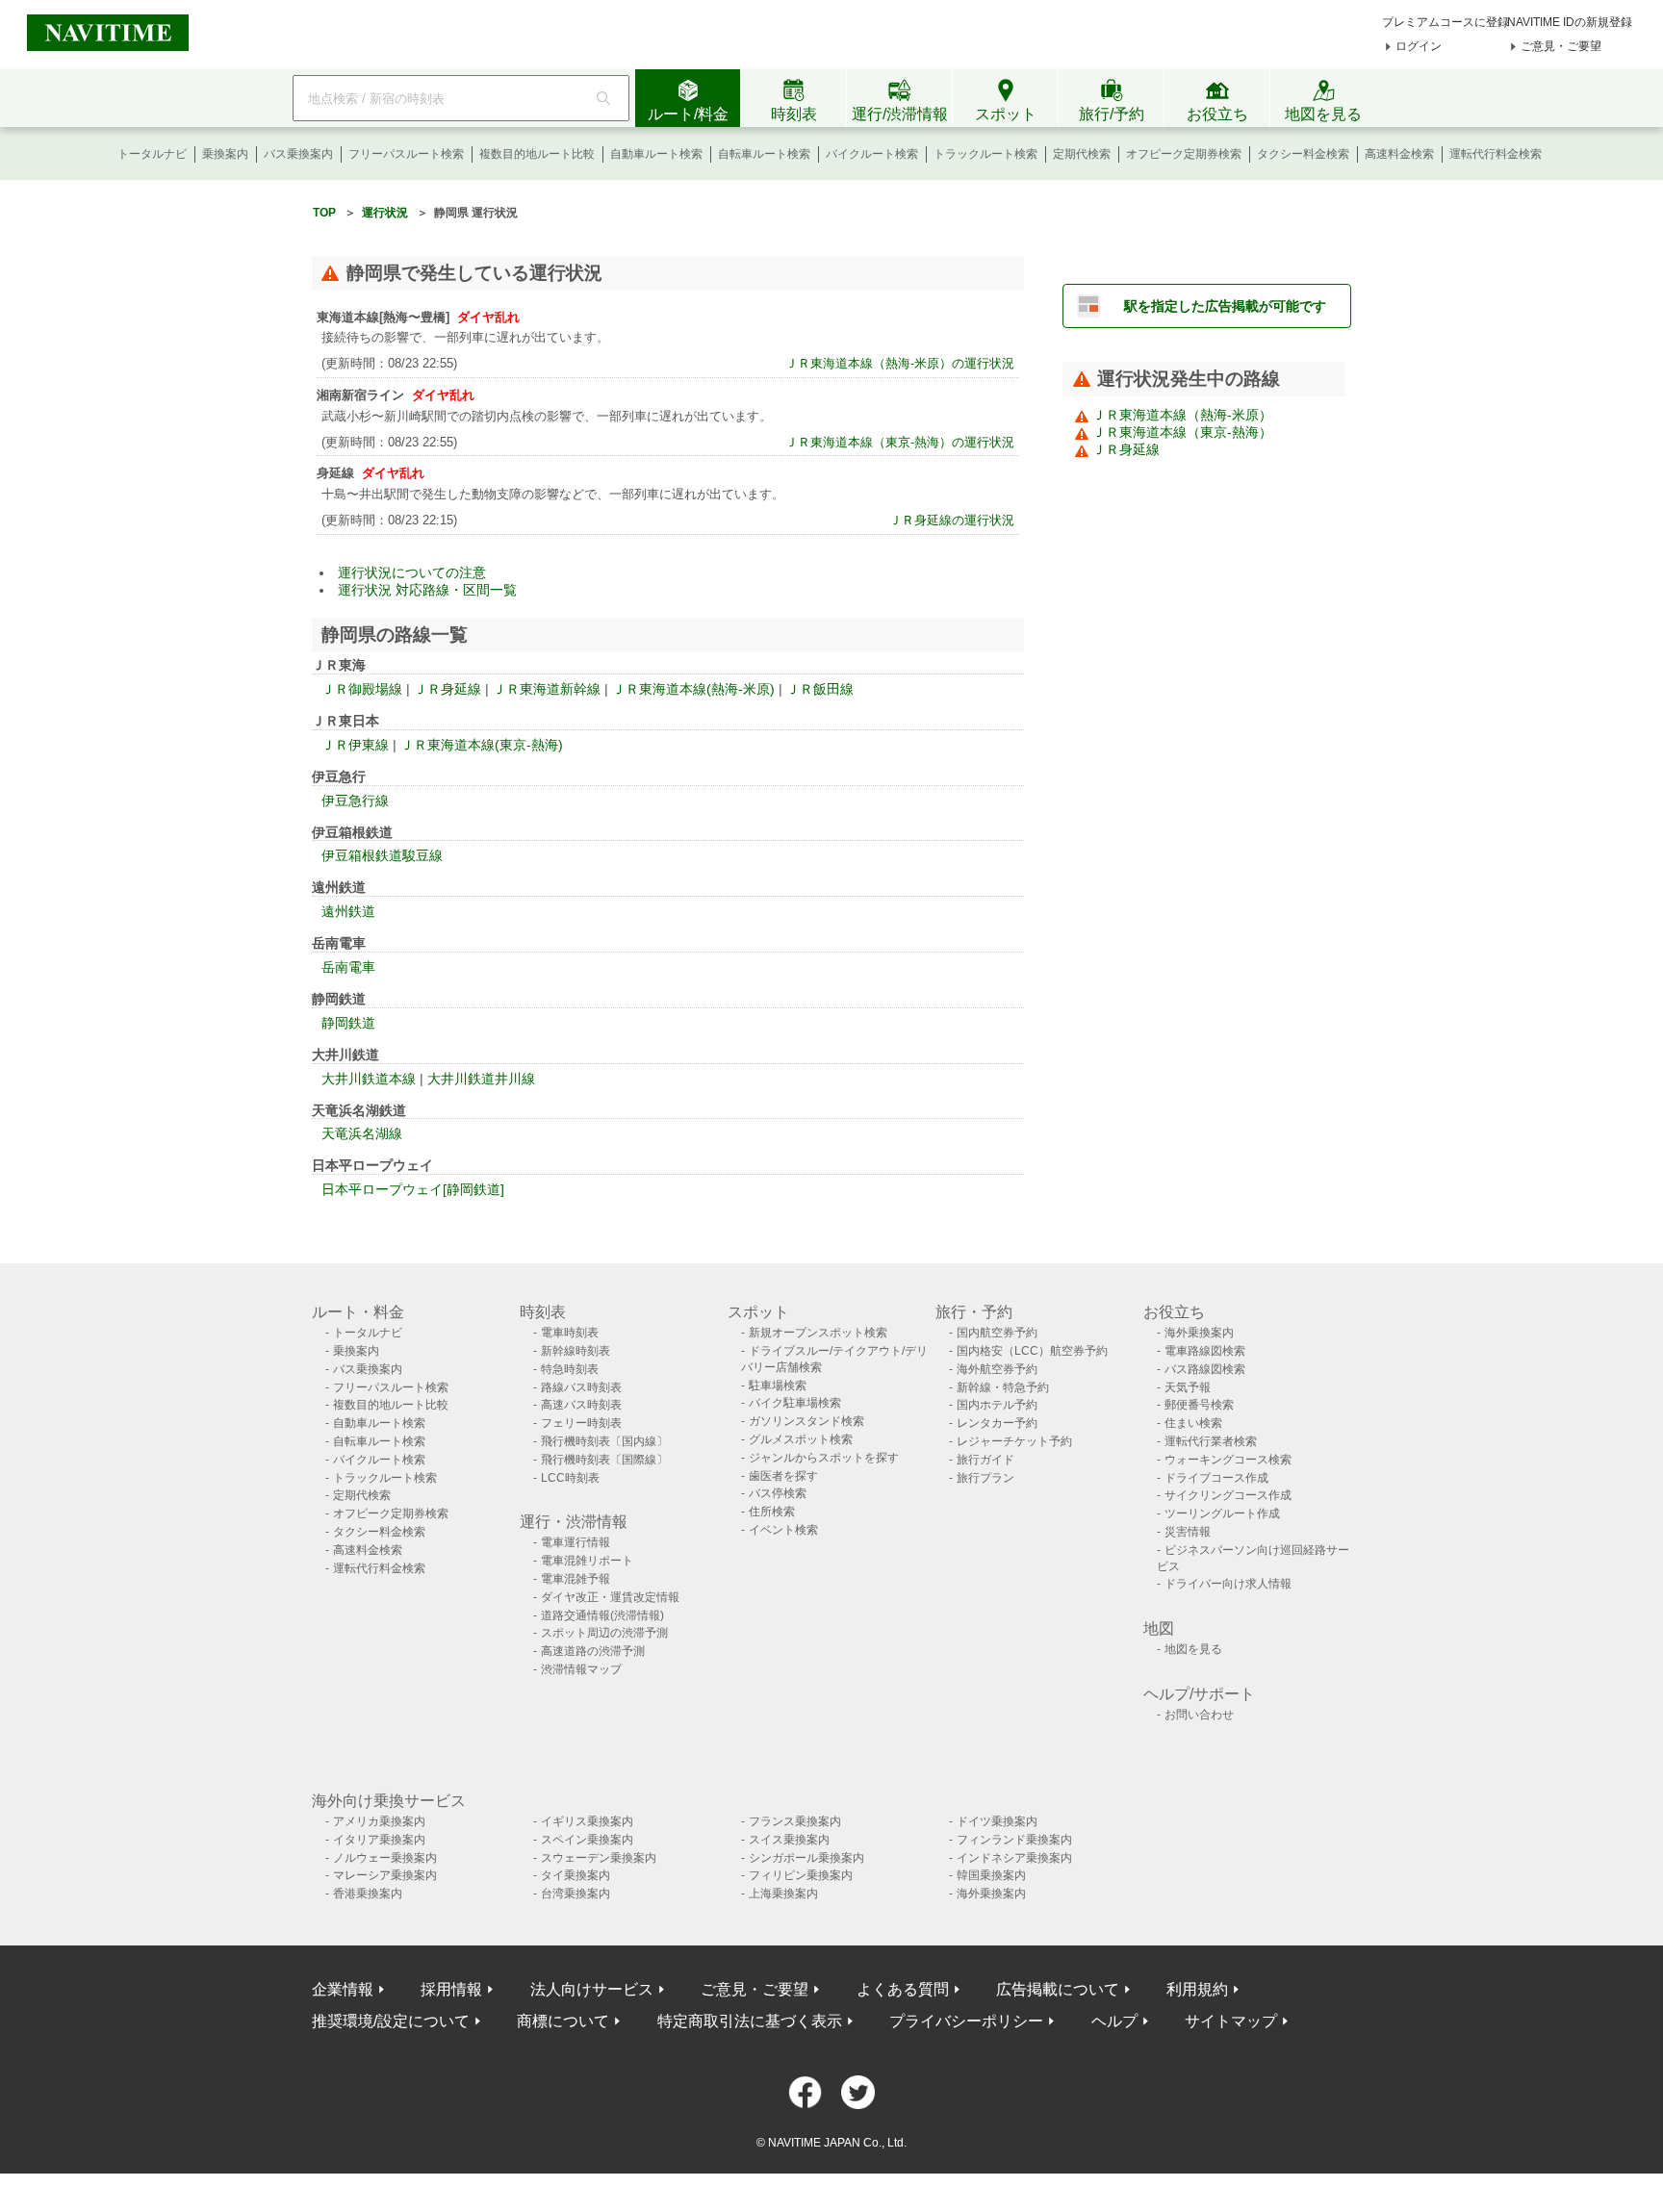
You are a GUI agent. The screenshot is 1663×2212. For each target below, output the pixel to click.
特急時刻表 (570, 1369)
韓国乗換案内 (991, 1875)
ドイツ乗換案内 (997, 1821)
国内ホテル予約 (997, 1405)
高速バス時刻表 (581, 1405)
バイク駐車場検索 (795, 1403)
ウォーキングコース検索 (1228, 1460)
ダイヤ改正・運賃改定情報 (610, 1597)
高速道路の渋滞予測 (593, 1651)
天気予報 (1188, 1387)
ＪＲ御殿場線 (362, 689)
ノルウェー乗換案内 (385, 1858)
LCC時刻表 (570, 1478)
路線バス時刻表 (581, 1387)
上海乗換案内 (783, 1894)
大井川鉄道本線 (369, 1079)
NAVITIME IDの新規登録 (1570, 22)
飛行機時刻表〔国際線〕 (604, 1460)
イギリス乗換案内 (587, 1821)
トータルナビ (152, 154)
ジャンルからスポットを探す (824, 1458)
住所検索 (772, 1512)
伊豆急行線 (355, 801)
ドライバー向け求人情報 (1228, 1584)
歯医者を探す (783, 1476)
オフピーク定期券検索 (1184, 154)
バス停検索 (778, 1493)
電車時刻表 (570, 1333)
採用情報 (451, 1989)
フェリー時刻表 (581, 1423)
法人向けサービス (592, 1989)
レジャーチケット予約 (1014, 1441)
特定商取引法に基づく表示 (750, 2021)
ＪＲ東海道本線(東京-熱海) (482, 745)
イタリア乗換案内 (379, 1840)
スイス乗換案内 (789, 1840)
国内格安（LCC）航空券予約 (1032, 1351)
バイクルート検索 (872, 154)
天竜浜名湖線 (362, 1133)
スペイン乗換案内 (587, 1840)
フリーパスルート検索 (406, 154)
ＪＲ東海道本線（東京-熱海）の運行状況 (900, 442)
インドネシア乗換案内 (1014, 1858)
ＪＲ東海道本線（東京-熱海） (1182, 432)
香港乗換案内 (368, 1894)
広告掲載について (1058, 1989)
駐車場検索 (778, 1386)
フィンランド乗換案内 (1014, 1840)
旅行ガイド (985, 1460)
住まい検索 (1193, 1423)
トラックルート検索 (985, 154)
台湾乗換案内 (576, 1894)
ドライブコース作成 (1216, 1478)
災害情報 (1188, 1532)
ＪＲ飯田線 (820, 689)
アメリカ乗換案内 (379, 1821)
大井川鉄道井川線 (481, 1079)
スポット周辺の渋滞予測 (604, 1633)
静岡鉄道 (348, 1023)
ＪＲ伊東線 (355, 745)
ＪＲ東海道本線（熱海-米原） (1182, 415)
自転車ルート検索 (764, 154)
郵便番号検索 (1199, 1405)
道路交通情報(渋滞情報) (602, 1615)
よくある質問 (903, 1989)
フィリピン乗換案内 (801, 1875)
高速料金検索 (1399, 154)
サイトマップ (1231, 2021)
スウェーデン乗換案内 (599, 1858)
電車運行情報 (576, 1542)
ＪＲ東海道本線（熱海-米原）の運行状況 (900, 363)
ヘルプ (1114, 2021)
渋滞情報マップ (581, 1669)
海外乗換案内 (1199, 1333)
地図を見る (1193, 1649)
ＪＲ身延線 (448, 689)
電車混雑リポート (587, 1561)
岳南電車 (348, 967)
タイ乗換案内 (576, 1875)
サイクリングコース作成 (1228, 1495)
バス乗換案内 (298, 154)
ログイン (1419, 46)
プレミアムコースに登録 (1446, 22)
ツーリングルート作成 (1222, 1513)
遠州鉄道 (348, 911)
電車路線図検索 (1205, 1351)
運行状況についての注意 (412, 572)
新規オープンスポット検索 (818, 1333)
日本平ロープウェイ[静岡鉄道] (413, 1189)
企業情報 (343, 1989)
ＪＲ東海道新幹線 (547, 689)
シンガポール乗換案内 (806, 1858)
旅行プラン (985, 1478)
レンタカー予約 (997, 1423)
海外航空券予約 (997, 1369)
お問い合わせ (1199, 1715)
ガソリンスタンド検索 (806, 1421)
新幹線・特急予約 (1003, 1387)
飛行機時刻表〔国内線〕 (604, 1441)
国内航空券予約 (997, 1333)
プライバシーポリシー (966, 2021)
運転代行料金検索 (1496, 154)
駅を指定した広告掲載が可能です (1225, 306)
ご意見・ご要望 (1561, 46)
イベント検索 (783, 1530)
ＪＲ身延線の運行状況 (952, 520)
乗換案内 (225, 154)
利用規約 (1197, 1989)
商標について (563, 2021)
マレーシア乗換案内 (385, 1875)
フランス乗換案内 (795, 1821)
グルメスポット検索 (801, 1439)
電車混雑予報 (576, 1579)
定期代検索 (1082, 154)
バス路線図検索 (1205, 1369)
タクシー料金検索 (1303, 154)
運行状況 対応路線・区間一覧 (427, 590)
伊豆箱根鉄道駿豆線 (382, 855)
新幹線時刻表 (576, 1351)
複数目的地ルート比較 (537, 154)
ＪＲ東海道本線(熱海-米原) (693, 689)
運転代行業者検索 (1211, 1441)
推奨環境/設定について (391, 2021)
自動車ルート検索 (656, 154)
